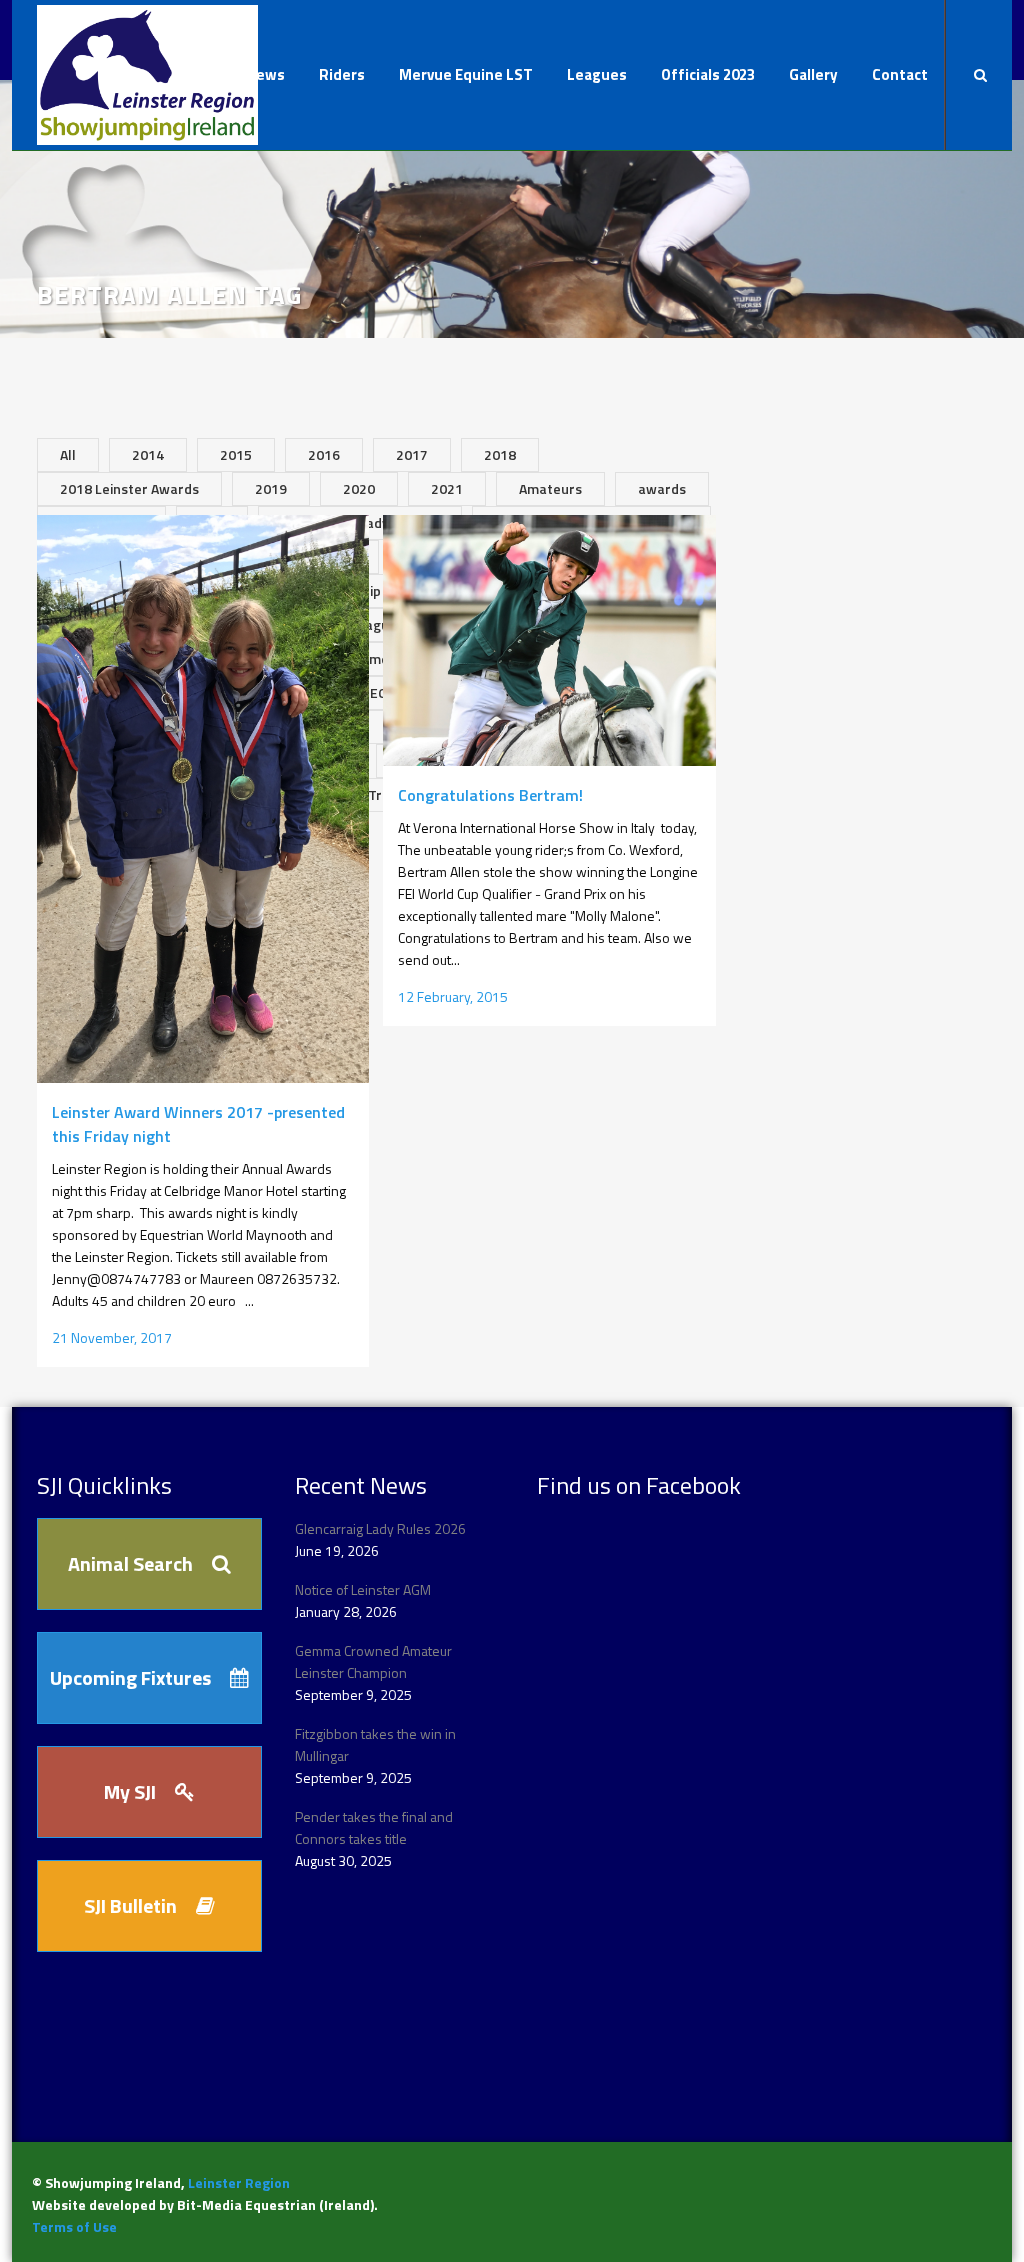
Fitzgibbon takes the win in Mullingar (375, 1744)
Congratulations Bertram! (490, 795)
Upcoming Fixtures (130, 1677)
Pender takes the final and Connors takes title (374, 1827)
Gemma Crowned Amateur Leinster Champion (373, 1661)
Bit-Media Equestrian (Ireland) (275, 2204)
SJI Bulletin (130, 1905)
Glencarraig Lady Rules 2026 (380, 1528)
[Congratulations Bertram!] (549, 640)
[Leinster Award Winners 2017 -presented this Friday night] (203, 799)
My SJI (130, 1791)
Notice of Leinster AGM (363, 1589)
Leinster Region (239, 2182)
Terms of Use (74, 2226)
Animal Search (130, 1563)
